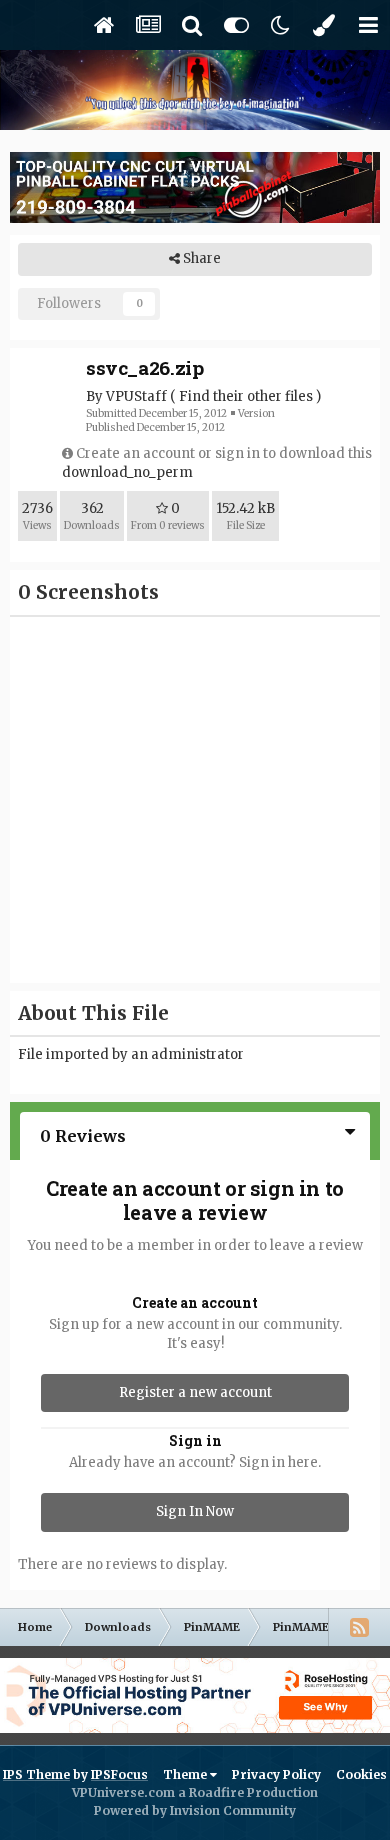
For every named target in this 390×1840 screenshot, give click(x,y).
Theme (186, 1774)
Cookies (361, 1774)
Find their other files (246, 396)
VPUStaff (136, 396)
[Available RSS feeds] (359, 1627)
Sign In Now (195, 1511)
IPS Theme (36, 1774)
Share (200, 258)
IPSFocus (119, 1774)
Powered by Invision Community (195, 1810)
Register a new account (195, 1392)
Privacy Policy (276, 1774)
